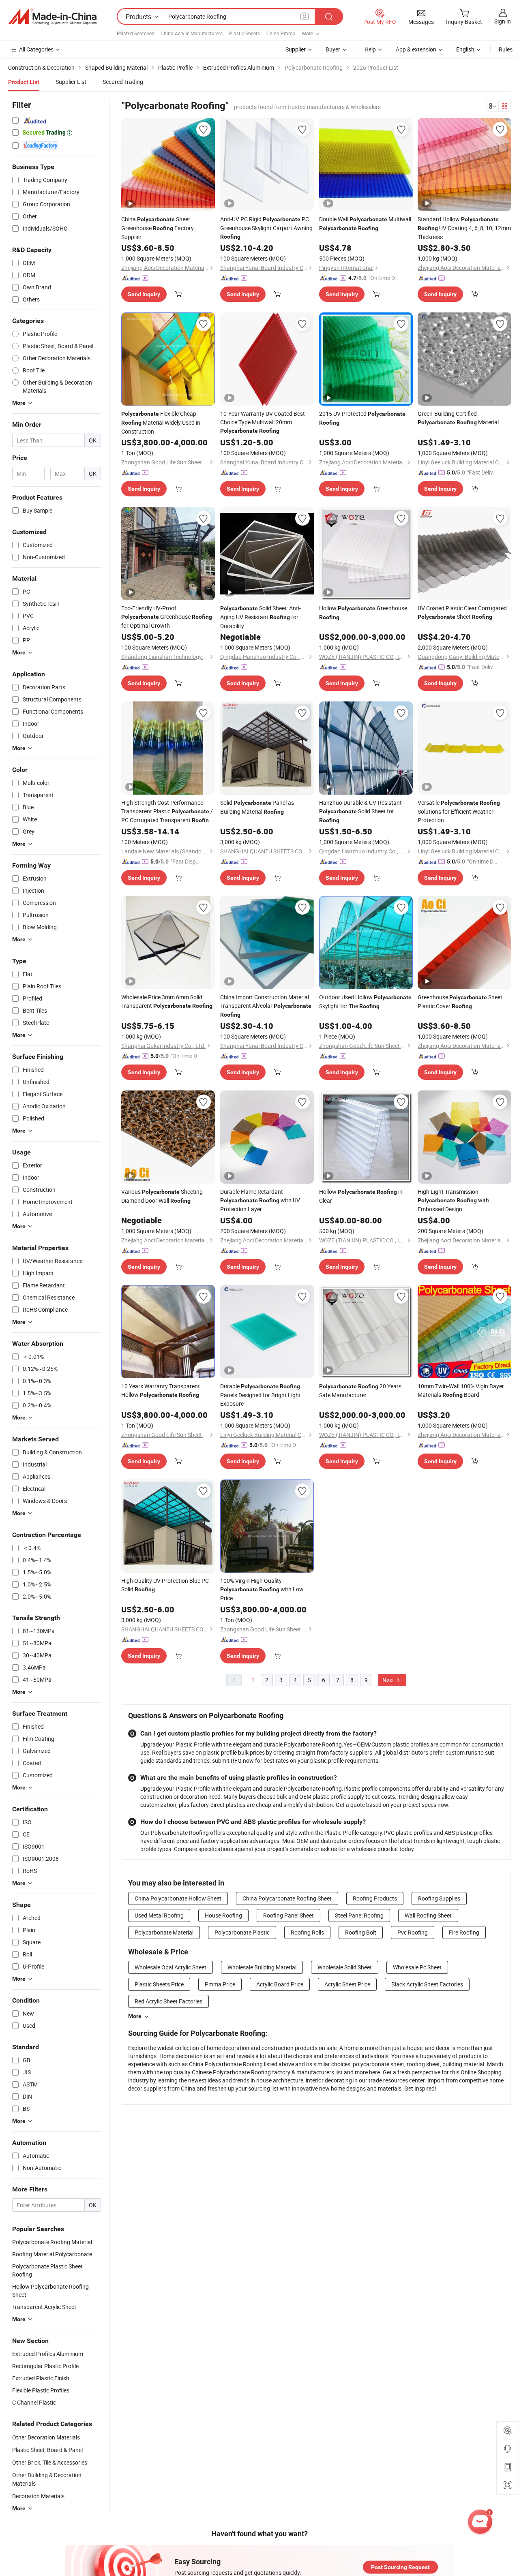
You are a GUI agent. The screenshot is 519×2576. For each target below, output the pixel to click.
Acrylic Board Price (280, 1984)
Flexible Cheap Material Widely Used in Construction (161, 422)
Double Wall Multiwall (365, 223)
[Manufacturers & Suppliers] (52, 17)
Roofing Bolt (361, 1932)
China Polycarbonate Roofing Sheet (287, 1898)
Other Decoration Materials (46, 2437)
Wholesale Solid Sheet (345, 1967)
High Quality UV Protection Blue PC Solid (165, 1585)
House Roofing (223, 1915)
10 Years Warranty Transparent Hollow (161, 1390)
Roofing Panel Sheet (288, 1915)
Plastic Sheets (244, 33)
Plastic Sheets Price (159, 1984)
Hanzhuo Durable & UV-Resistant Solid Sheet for (360, 811)
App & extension (416, 49)
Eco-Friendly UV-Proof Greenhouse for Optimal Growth (167, 617)
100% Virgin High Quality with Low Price (262, 1589)
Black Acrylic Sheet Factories (427, 1984)
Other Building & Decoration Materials (47, 2479)
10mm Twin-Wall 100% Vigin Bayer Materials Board (461, 1390)
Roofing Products (375, 1898)
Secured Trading (123, 82)
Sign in (503, 21)
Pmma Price (220, 1984)
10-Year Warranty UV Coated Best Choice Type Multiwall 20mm (263, 422)
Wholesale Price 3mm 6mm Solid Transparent (167, 1001)
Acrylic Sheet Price (347, 1984)
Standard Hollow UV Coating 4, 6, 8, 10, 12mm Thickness (464, 228)
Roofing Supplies (439, 1898)
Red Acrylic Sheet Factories (168, 2001)
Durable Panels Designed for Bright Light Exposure (261, 1395)
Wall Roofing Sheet (428, 1915)
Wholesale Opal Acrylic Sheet (170, 1967)
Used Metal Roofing (159, 1915)
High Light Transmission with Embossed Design (453, 1200)
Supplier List (71, 82)
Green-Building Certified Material (458, 418)
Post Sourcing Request (400, 2567)
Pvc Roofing (413, 1932)
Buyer (333, 49)
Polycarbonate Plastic (242, 1932)
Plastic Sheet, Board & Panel (47, 2450)
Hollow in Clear (361, 1196)
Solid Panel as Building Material (257, 807)
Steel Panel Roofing (359, 1915)
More (135, 2016)
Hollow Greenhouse (363, 612)
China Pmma (281, 33)
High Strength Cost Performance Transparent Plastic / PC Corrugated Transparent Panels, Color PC (167, 812)
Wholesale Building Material (262, 1967)
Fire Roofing (464, 1932)
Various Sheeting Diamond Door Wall (162, 1196)
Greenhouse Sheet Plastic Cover (460, 1002)
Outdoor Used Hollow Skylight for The (365, 1002)
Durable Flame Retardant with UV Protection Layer (260, 1200)
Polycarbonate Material (164, 1932)
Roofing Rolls (307, 1932)
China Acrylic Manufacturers (192, 33)
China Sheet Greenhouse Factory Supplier (158, 228)
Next (389, 1680)
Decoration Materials (38, 2496)
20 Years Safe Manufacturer (360, 1391)
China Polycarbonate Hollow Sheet (178, 1898)
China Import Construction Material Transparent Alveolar (266, 1006)
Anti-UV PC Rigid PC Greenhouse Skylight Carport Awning (266, 228)
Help (370, 49)
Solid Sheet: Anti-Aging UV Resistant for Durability (261, 617)
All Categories (36, 49)
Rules (506, 49)
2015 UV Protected (362, 418)
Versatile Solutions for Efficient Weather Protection (459, 811)
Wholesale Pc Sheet (417, 1967)
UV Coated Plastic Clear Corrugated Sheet (462, 612)
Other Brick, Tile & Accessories (50, 2462)
